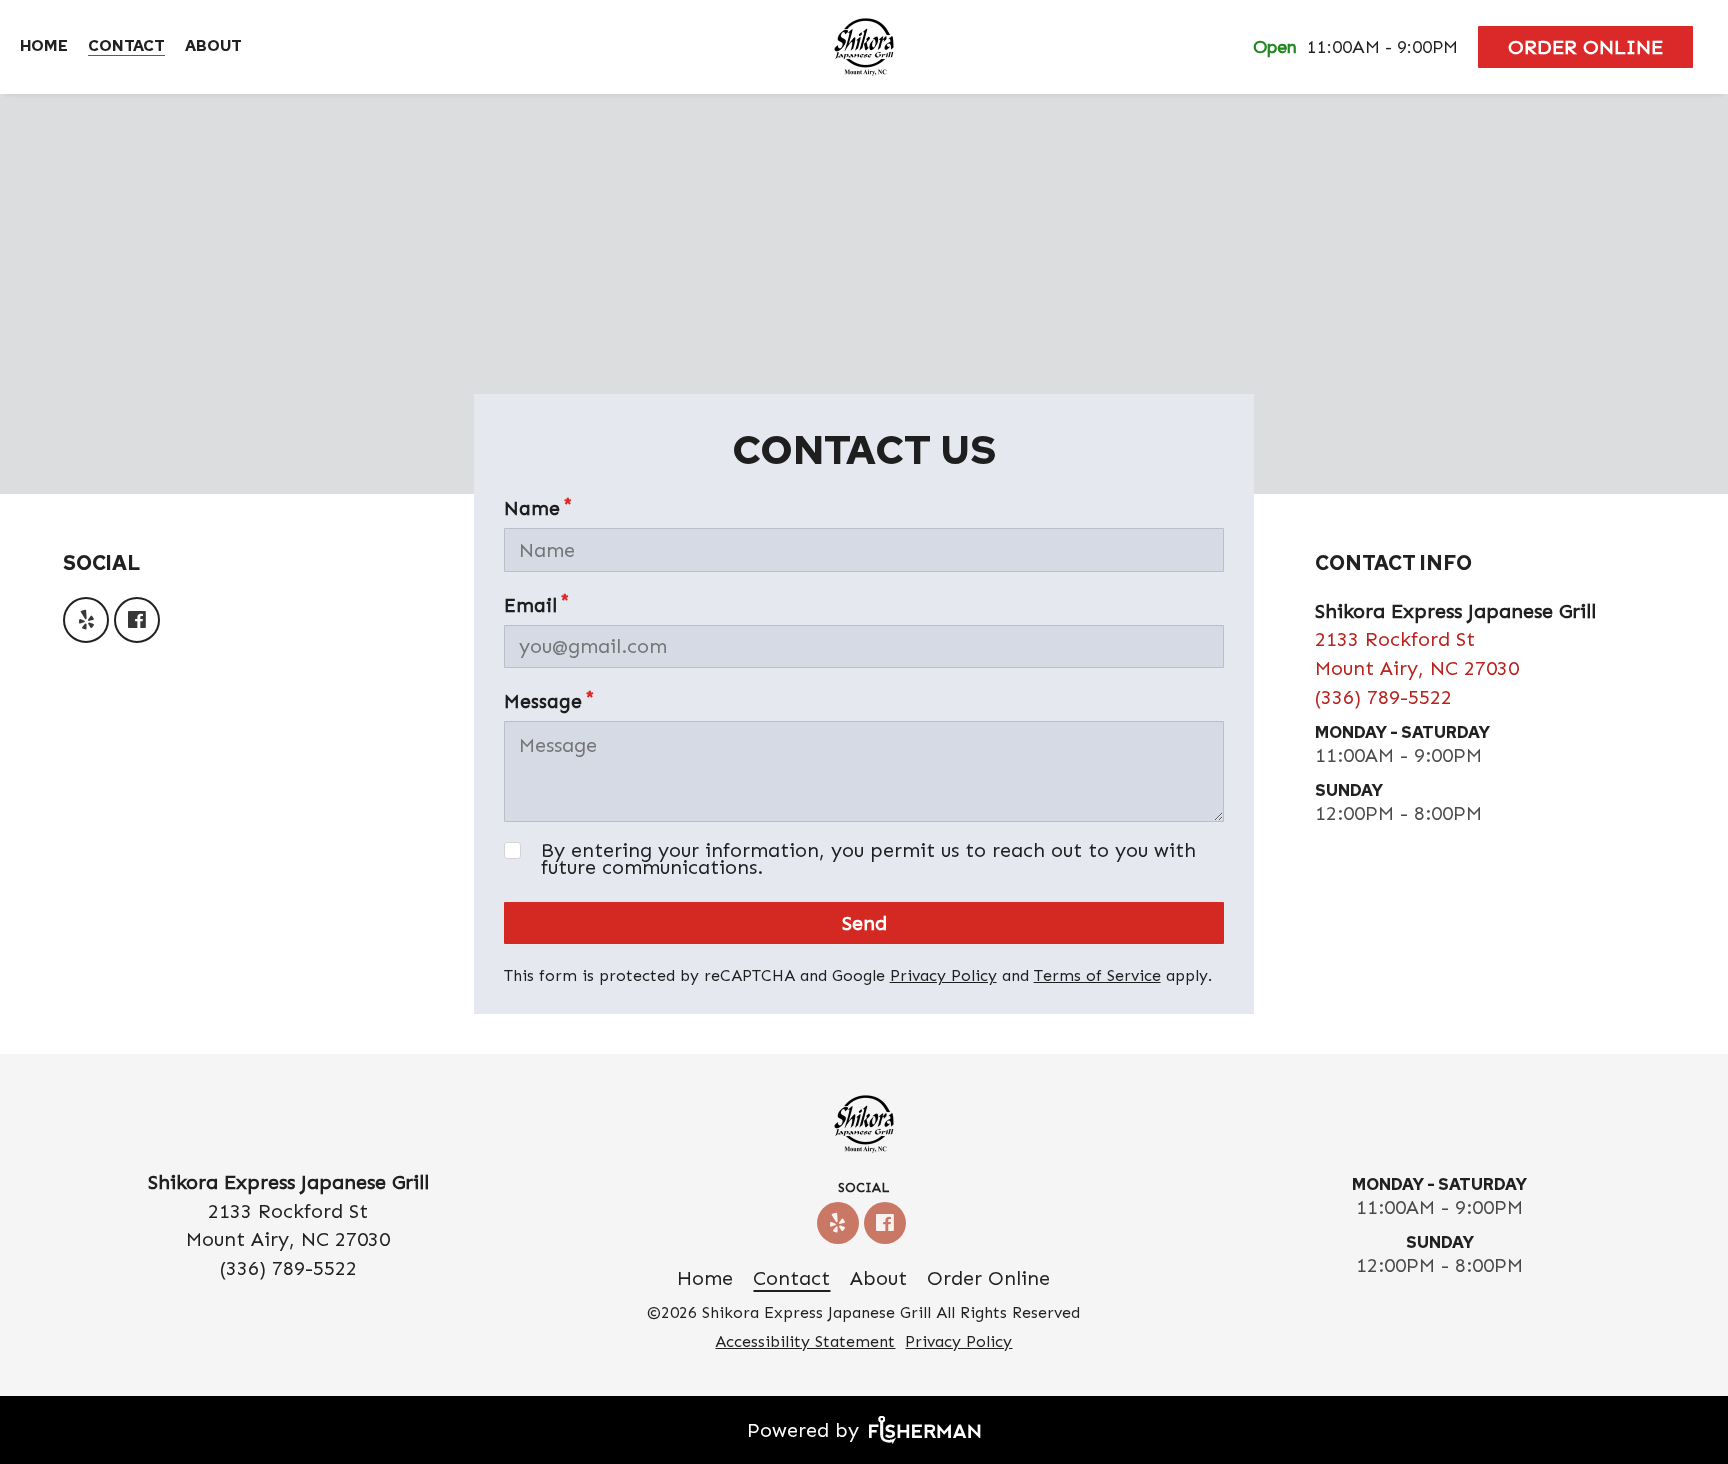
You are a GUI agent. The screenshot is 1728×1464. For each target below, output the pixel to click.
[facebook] (139, 620)
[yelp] (88, 620)
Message (543, 701)
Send (864, 923)
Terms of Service (1097, 975)
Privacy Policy (943, 975)
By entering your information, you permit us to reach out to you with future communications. (868, 859)
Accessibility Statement (805, 1341)
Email (530, 605)
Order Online (1585, 47)
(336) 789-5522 (1383, 697)
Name (532, 508)
